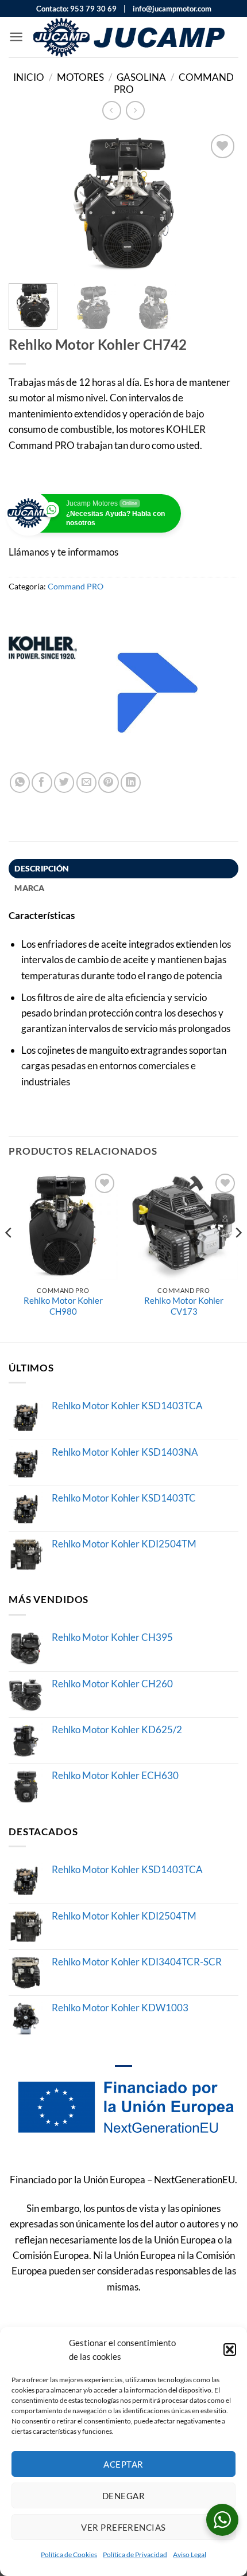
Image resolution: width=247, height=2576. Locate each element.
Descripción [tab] (42, 868)
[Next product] (112, 110)
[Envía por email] (86, 782)
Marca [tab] (29, 888)
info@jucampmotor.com (169, 9)
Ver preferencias (123, 2527)
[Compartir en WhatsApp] (20, 782)
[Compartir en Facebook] (42, 782)
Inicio (29, 77)
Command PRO (76, 586)
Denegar (123, 2496)
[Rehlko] (158, 693)
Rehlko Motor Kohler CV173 (184, 1306)
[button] (230, 2350)
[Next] (219, 203)
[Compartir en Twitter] (64, 782)
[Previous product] (135, 110)
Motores (80, 77)
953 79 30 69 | (98, 9)
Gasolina (141, 77)
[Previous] (28, 203)
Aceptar (123, 2464)
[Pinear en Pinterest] (108, 782)
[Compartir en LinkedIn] (131, 782)
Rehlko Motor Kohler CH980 (63, 1306)
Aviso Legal (190, 2554)
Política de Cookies (69, 2554)
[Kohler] (43, 693)
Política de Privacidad (135, 2554)
